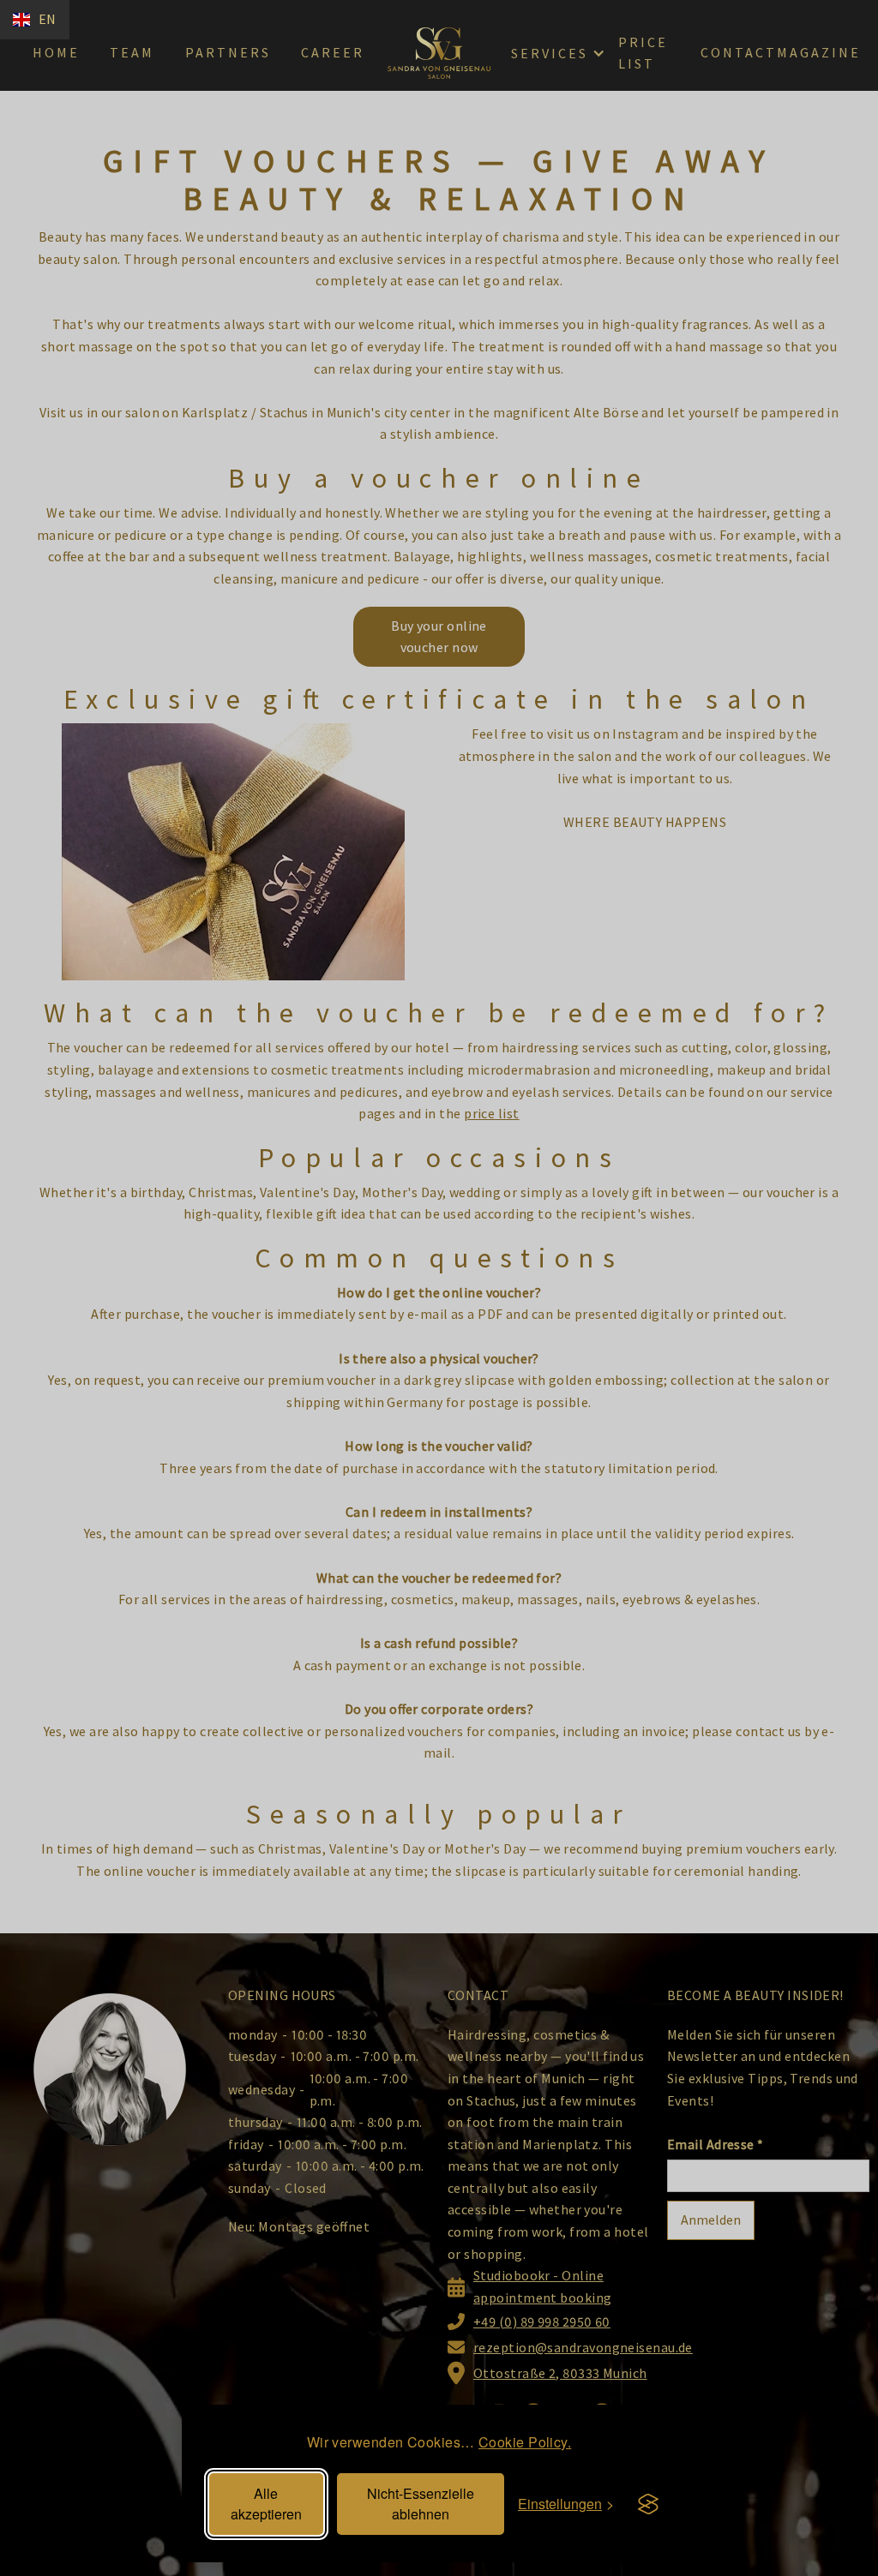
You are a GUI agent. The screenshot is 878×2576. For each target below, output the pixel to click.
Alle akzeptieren (266, 2504)
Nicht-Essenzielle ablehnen (421, 2504)
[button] (35, 20)
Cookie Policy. (525, 2442)
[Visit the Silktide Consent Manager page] (648, 2504)
